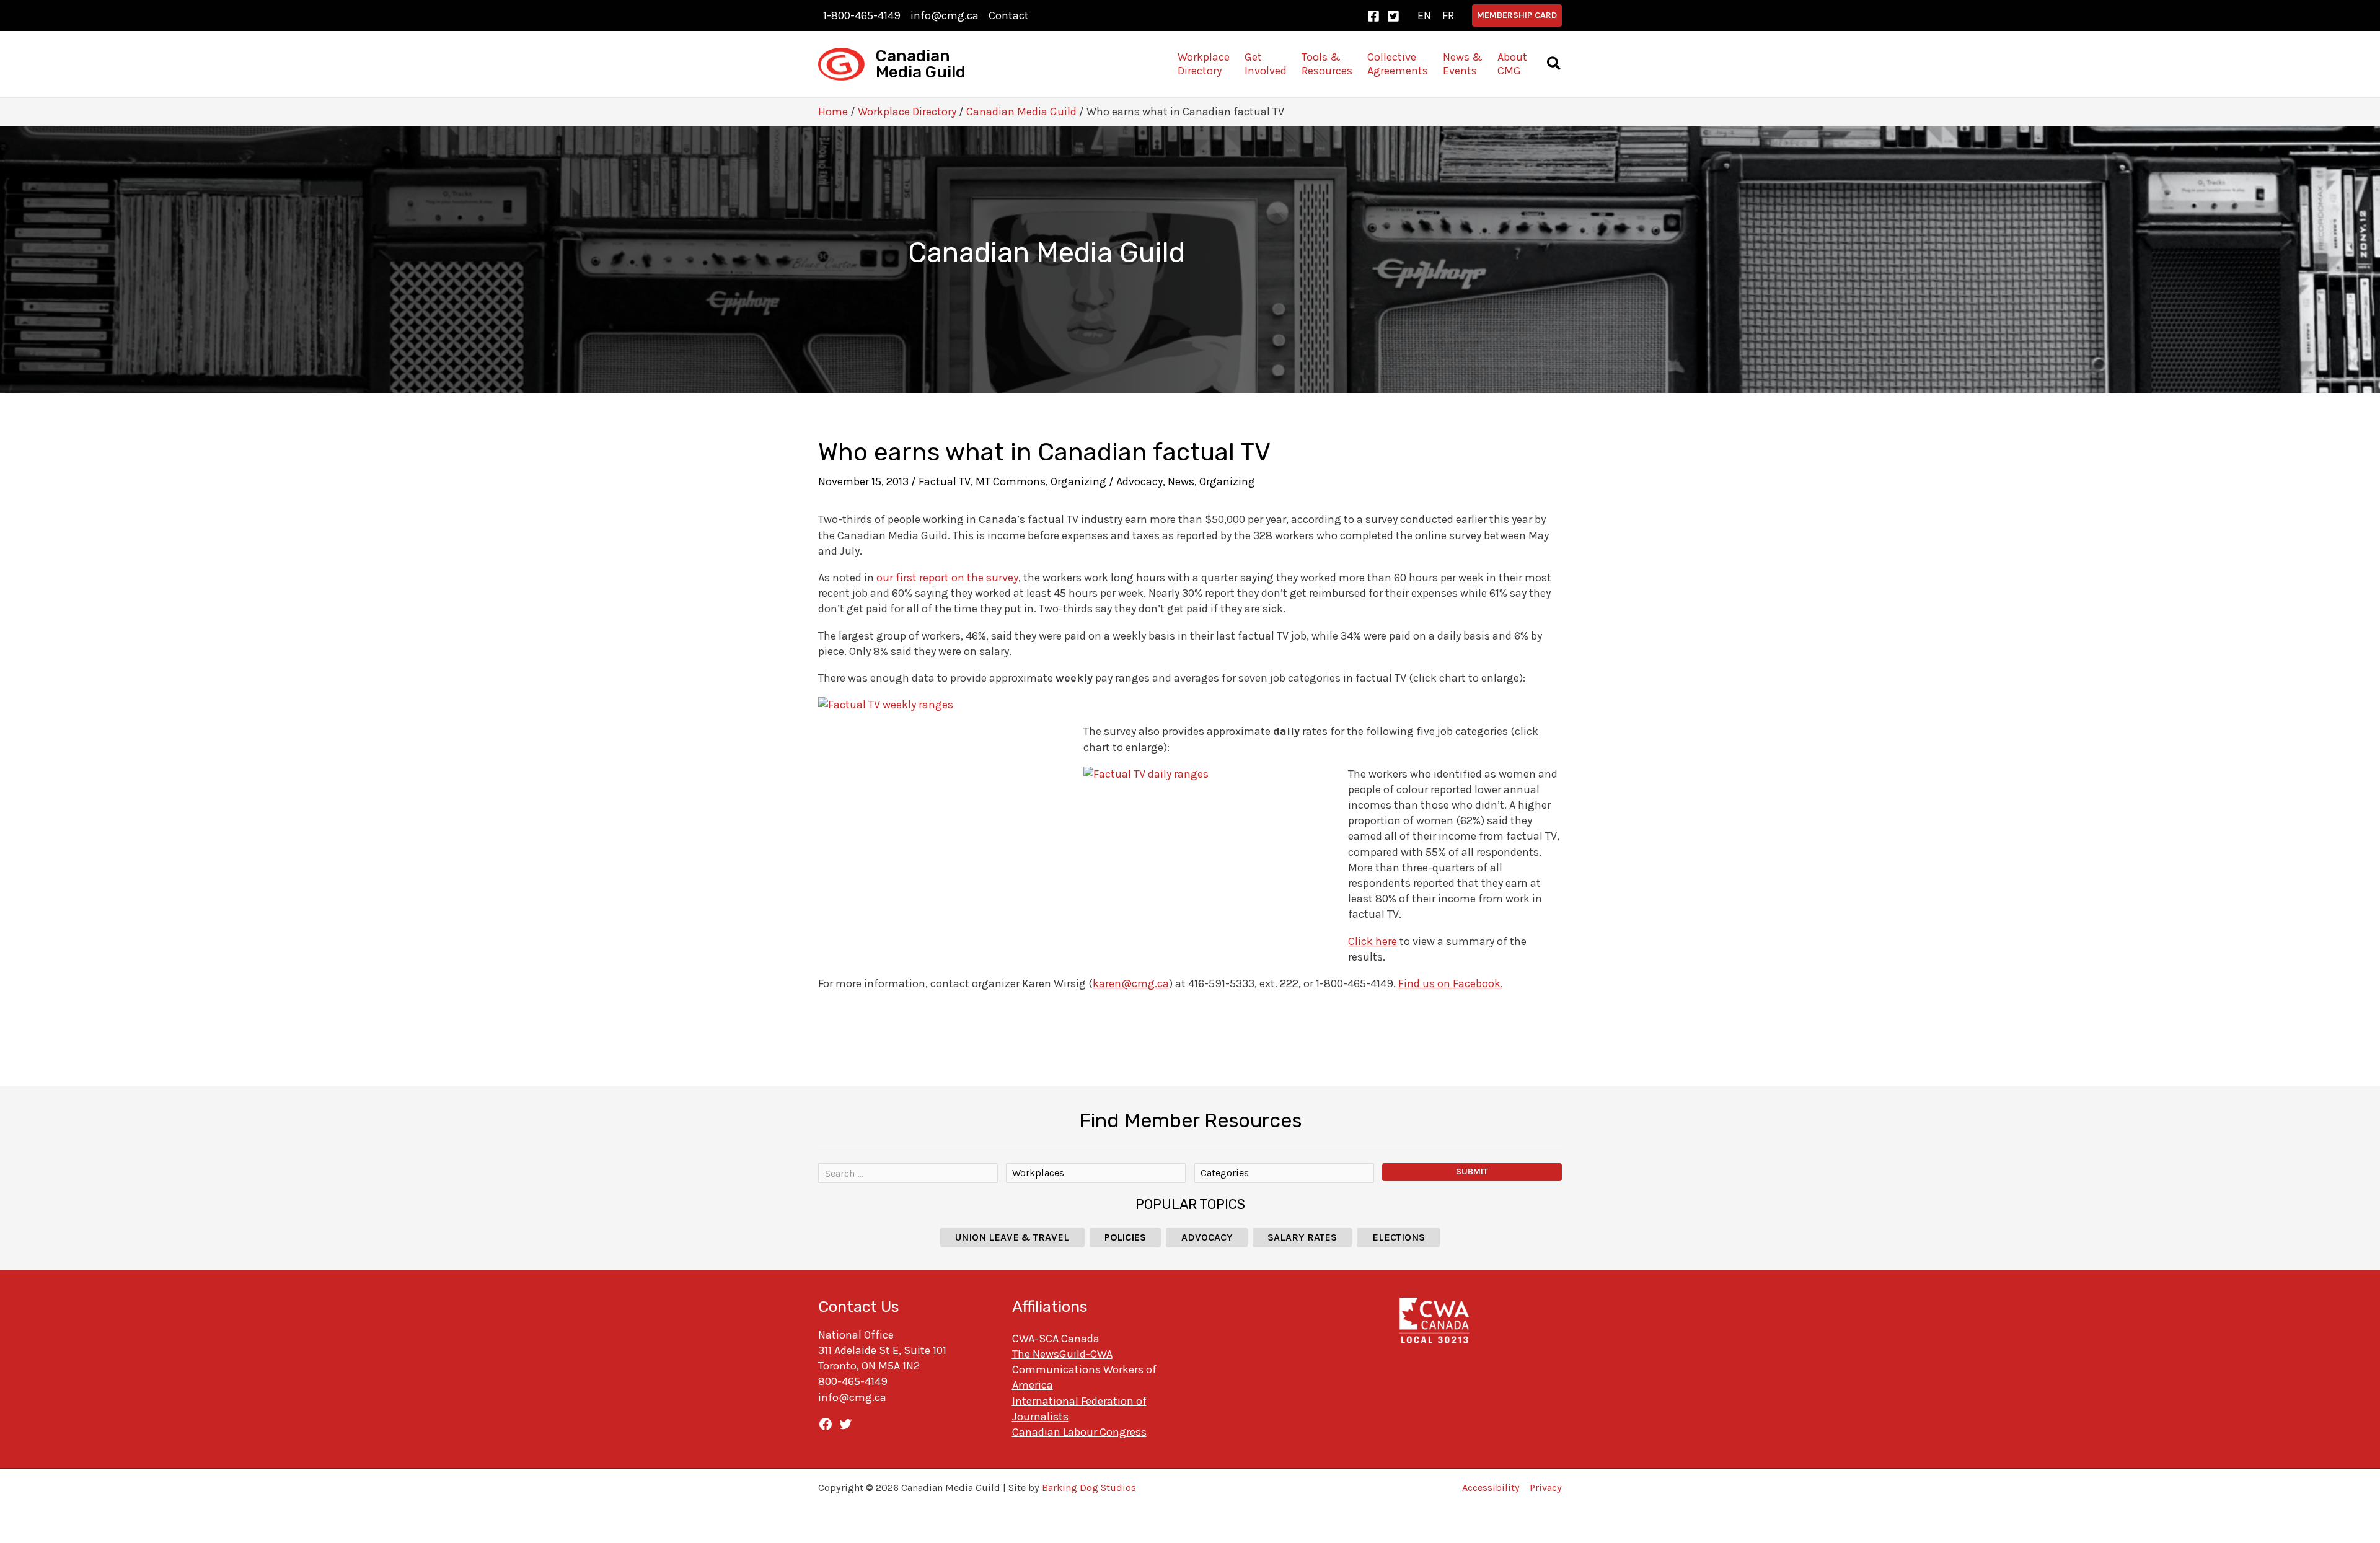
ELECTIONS (1399, 1237)
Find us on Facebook (1449, 983)
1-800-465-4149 (862, 15)
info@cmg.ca (945, 15)
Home (833, 112)
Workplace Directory (907, 112)
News (1181, 481)
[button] (1517, 15)
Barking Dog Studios (1089, 1488)
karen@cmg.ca (1131, 983)
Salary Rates (1302, 1237)
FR (1448, 15)
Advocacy (1139, 481)
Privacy (1546, 1488)
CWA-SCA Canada (1056, 1339)
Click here (1373, 941)
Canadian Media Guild (921, 64)
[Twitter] (1393, 16)
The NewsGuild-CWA (1062, 1354)
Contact (1009, 15)
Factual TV (945, 481)
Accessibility (1491, 1488)
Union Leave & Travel (1012, 1237)
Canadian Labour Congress (1079, 1432)
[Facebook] (1373, 16)
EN (1424, 15)
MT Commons (1011, 481)
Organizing (1078, 481)
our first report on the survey (947, 578)
